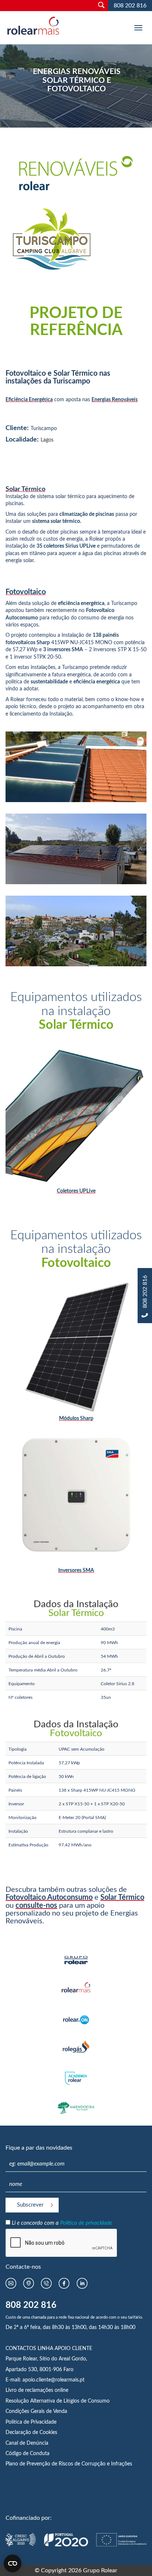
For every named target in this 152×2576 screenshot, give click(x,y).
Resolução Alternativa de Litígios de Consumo (58, 2401)
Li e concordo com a (62, 2223)
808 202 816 (130, 6)
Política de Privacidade (31, 2422)
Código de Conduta (27, 2454)
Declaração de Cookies (31, 2433)
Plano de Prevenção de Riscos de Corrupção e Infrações (69, 2464)
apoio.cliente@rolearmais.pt (53, 2380)
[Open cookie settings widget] (13, 2563)
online (61, 2390)
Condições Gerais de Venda (36, 2411)
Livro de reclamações (30, 2390)
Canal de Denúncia (27, 2443)
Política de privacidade (86, 2223)
